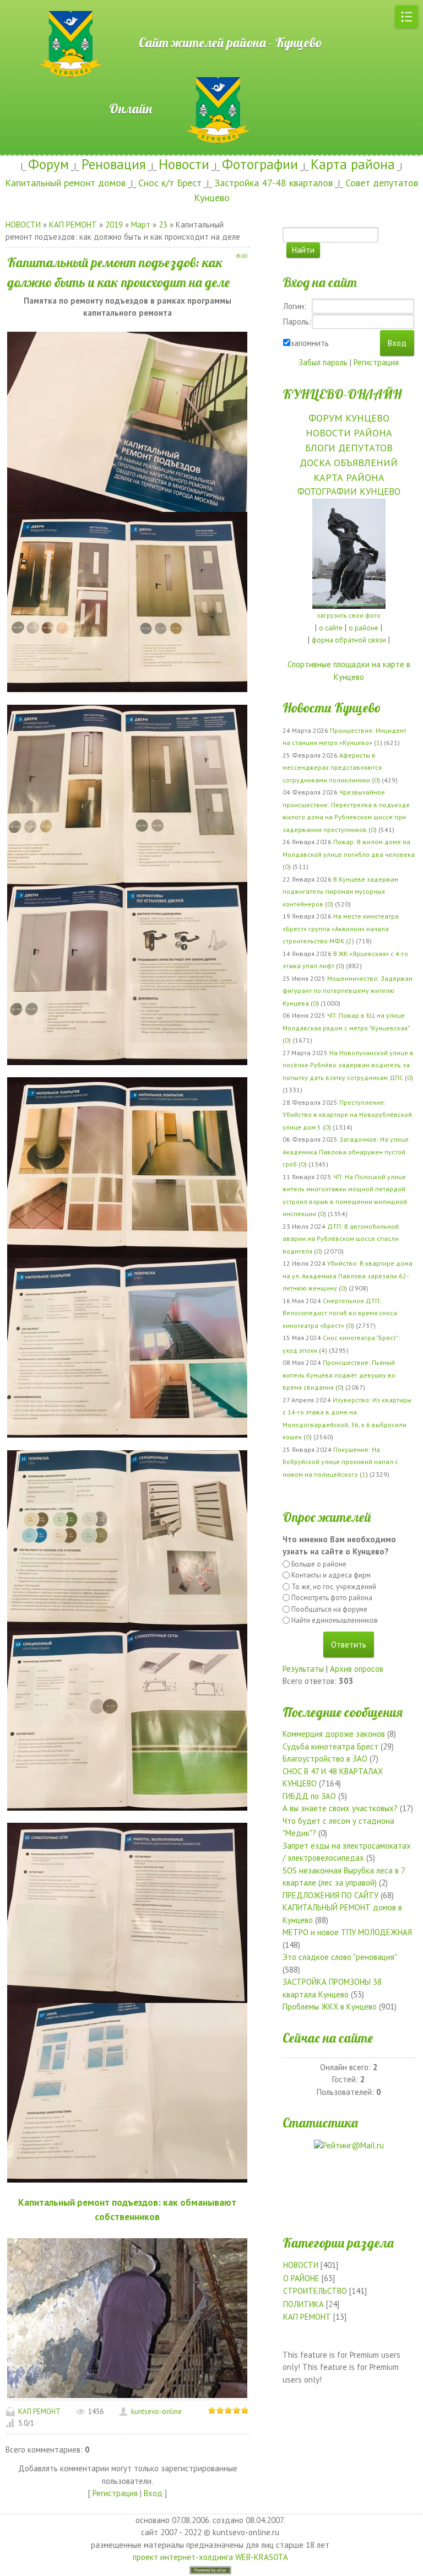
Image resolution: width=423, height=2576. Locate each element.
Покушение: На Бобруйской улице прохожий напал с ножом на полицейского (340, 1462)
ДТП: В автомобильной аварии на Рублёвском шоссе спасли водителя (341, 1239)
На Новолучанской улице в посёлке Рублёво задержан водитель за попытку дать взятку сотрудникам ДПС (348, 1065)
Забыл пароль (323, 362)
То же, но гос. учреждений (334, 1587)
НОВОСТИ (23, 225)
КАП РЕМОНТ (73, 225)
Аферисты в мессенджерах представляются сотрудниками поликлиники (332, 768)
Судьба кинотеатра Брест (330, 1746)
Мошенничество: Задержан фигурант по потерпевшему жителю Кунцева (348, 991)
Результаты (303, 1669)
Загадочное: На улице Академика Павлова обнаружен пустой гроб (346, 1152)
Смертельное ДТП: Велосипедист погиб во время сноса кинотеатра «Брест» (340, 1313)
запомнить (310, 343)
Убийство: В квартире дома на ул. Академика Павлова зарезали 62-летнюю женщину (348, 1276)
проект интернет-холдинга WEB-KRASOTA (210, 2557)
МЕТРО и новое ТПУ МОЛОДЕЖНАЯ (347, 1932)
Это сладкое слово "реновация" (340, 1957)
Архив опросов (357, 1669)
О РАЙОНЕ (301, 2278)
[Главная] (36, 6)
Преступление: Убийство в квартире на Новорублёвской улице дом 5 (347, 1115)
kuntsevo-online (156, 2412)
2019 (114, 225)
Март (141, 225)
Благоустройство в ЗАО (325, 1759)
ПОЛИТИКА (303, 2304)
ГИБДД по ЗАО (309, 1796)
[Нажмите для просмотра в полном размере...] (127, 421)
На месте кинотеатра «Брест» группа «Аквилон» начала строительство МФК (341, 928)
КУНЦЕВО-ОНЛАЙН (342, 394)
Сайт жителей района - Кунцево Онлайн (212, 75)
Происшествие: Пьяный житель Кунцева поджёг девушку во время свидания (339, 1375)
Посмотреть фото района (332, 1598)
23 (163, 225)
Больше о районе (319, 1564)
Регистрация (115, 2493)
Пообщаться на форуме (329, 1609)
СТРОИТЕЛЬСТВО (315, 2291)
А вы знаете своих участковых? (340, 1808)
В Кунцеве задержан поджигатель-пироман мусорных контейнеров (340, 892)
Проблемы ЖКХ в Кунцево (330, 2007)
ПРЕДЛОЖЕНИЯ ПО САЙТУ (330, 1895)
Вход (153, 2493)
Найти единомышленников (335, 1620)
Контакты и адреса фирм (331, 1575)
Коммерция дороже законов (334, 1734)
